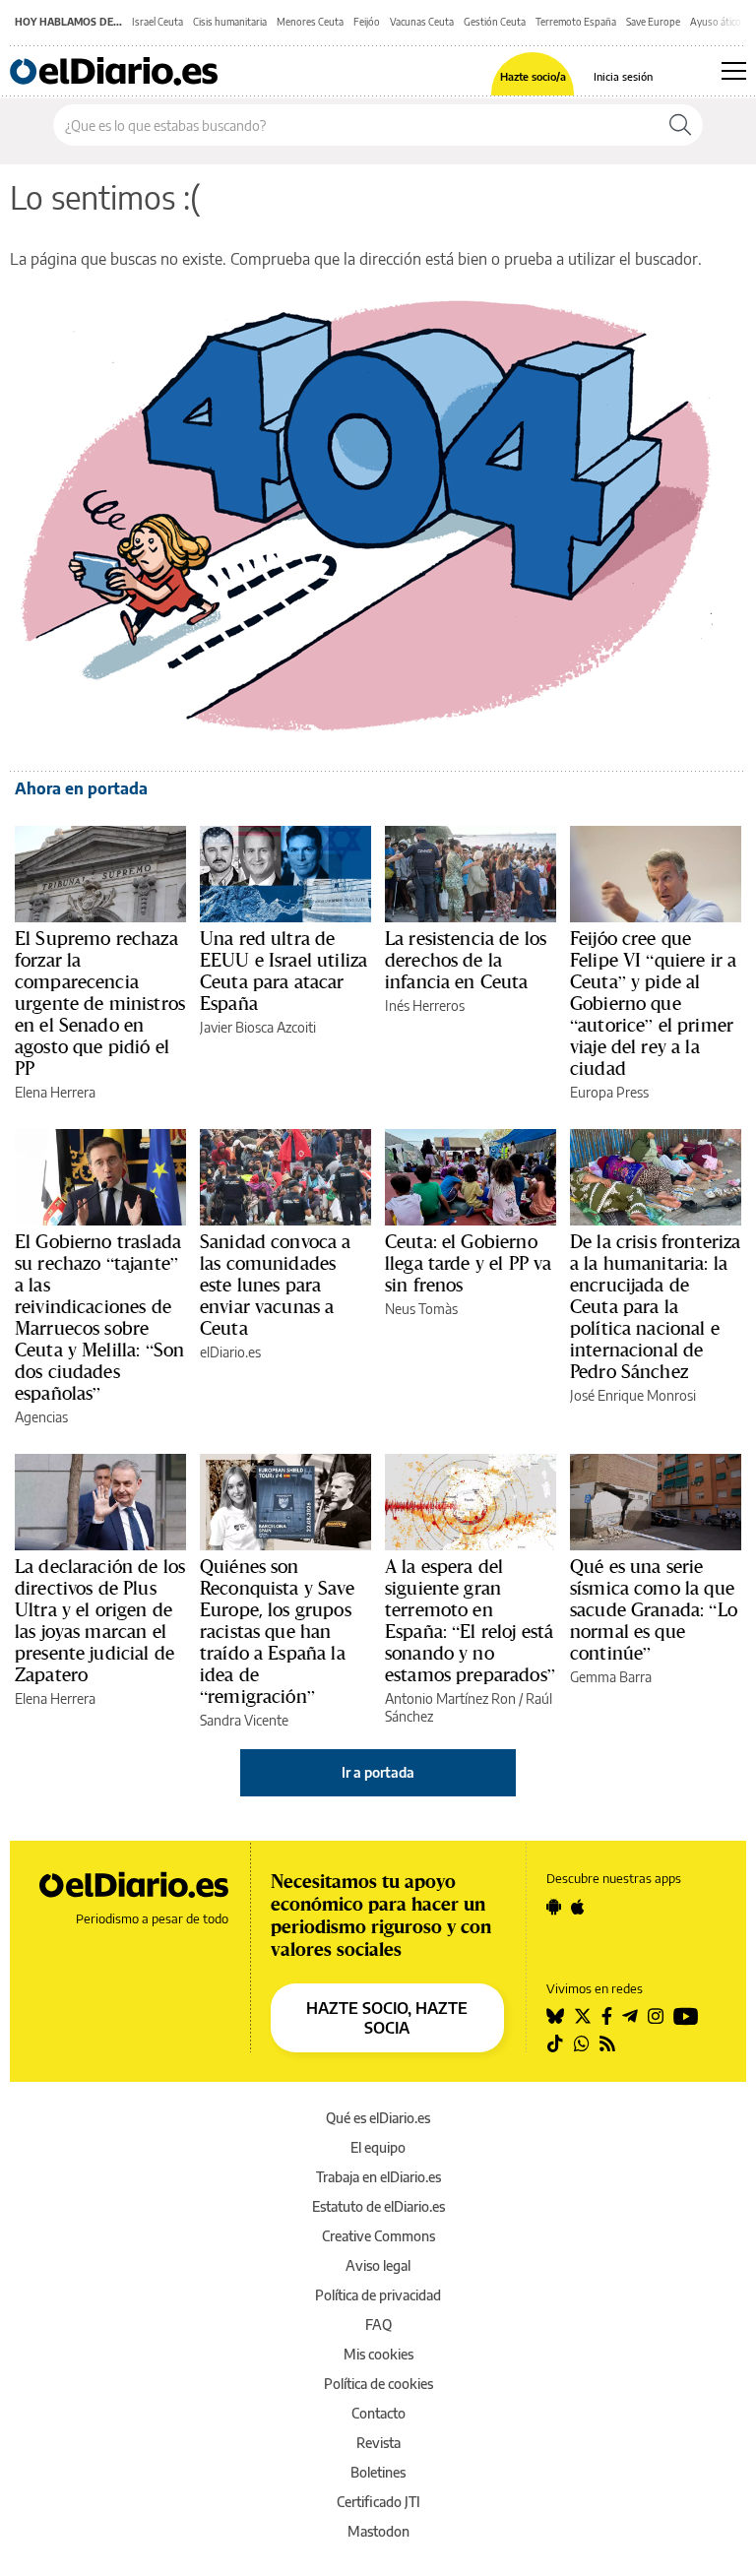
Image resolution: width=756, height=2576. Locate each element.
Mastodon (378, 2531)
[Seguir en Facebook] (607, 2016)
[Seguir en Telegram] (630, 2016)
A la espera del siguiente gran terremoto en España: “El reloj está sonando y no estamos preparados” (470, 1620)
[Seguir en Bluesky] (555, 2016)
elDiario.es (230, 1352)
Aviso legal (378, 2265)
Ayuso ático (716, 22)
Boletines (378, 2472)
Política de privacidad (378, 2295)
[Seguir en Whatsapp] (582, 2043)
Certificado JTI (378, 2502)
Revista (378, 2443)
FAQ (378, 2325)
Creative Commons (378, 2236)
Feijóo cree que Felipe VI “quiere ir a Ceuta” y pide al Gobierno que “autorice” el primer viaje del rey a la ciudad (653, 1003)
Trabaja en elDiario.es (378, 2177)
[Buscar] (680, 125)
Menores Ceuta (310, 22)
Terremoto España (576, 22)
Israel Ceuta (157, 22)
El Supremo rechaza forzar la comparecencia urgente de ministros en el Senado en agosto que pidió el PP (100, 1003)
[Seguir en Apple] (578, 1907)
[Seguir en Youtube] (686, 2016)
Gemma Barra (611, 1677)
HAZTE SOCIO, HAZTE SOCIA (387, 2018)
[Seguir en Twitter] (583, 2016)
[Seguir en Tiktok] (555, 2043)
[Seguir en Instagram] (656, 2016)
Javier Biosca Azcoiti (258, 1027)
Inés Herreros (425, 1005)
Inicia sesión (623, 76)
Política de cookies (378, 2384)
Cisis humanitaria (230, 22)
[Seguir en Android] (554, 1907)
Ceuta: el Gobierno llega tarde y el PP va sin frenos (468, 1263)
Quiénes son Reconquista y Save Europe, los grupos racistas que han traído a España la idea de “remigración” (277, 1631)
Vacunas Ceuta (422, 22)
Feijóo (367, 22)
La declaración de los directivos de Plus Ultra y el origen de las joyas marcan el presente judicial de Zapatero (100, 1620)
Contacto (378, 2413)
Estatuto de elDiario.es (378, 2206)
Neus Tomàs (421, 1309)
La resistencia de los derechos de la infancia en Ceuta (466, 960)
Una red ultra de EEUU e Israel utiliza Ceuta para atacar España (283, 971)
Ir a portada (378, 1772)
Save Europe (653, 22)
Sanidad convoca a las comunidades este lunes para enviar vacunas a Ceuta (276, 1285)
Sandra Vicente (244, 1720)
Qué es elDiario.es (378, 2118)
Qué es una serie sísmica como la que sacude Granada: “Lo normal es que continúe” (654, 1609)
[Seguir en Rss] (607, 2043)
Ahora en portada (81, 788)
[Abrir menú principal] (734, 71)
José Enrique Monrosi (633, 1395)
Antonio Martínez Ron (450, 1698)
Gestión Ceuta (495, 22)
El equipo (378, 2147)
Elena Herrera (55, 1092)
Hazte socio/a (533, 76)
